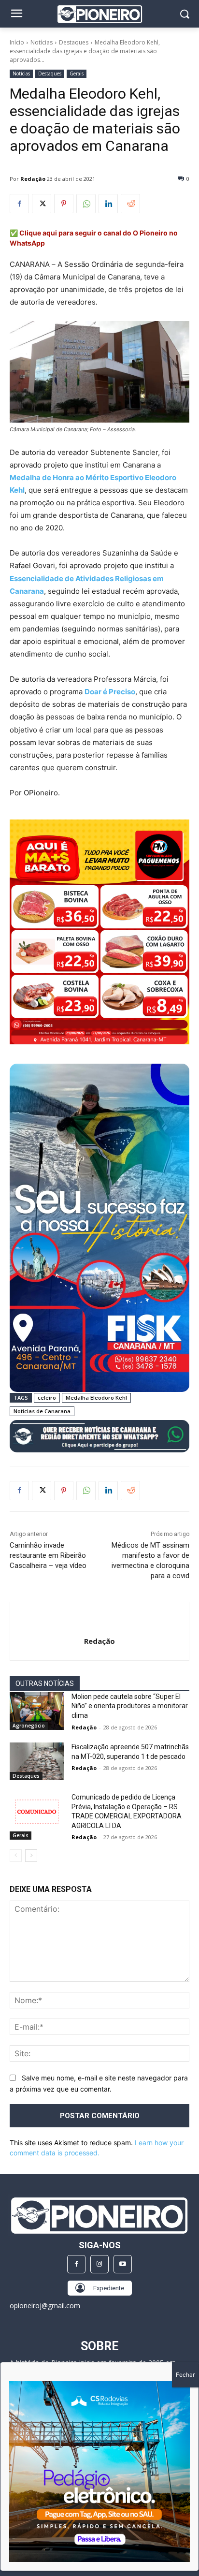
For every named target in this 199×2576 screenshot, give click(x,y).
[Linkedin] (108, 204)
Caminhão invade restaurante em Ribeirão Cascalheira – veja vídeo (48, 1555)
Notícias (42, 42)
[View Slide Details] (99, 1436)
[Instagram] (99, 2264)
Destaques (74, 42)
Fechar (185, 2375)
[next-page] (31, 1856)
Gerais (77, 73)
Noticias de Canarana (42, 1411)
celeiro (47, 1398)
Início (17, 42)
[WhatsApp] (86, 204)
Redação (33, 179)
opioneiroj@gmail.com (45, 2305)
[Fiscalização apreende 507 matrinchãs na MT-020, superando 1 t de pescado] (37, 1761)
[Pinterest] (64, 204)
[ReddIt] (130, 204)
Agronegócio (29, 1726)
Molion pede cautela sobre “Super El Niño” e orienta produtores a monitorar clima (130, 1706)
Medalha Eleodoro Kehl (96, 1398)
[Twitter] (42, 204)
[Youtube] (123, 2264)
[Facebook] (19, 204)
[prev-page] (16, 1856)
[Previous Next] (99, 2472)
